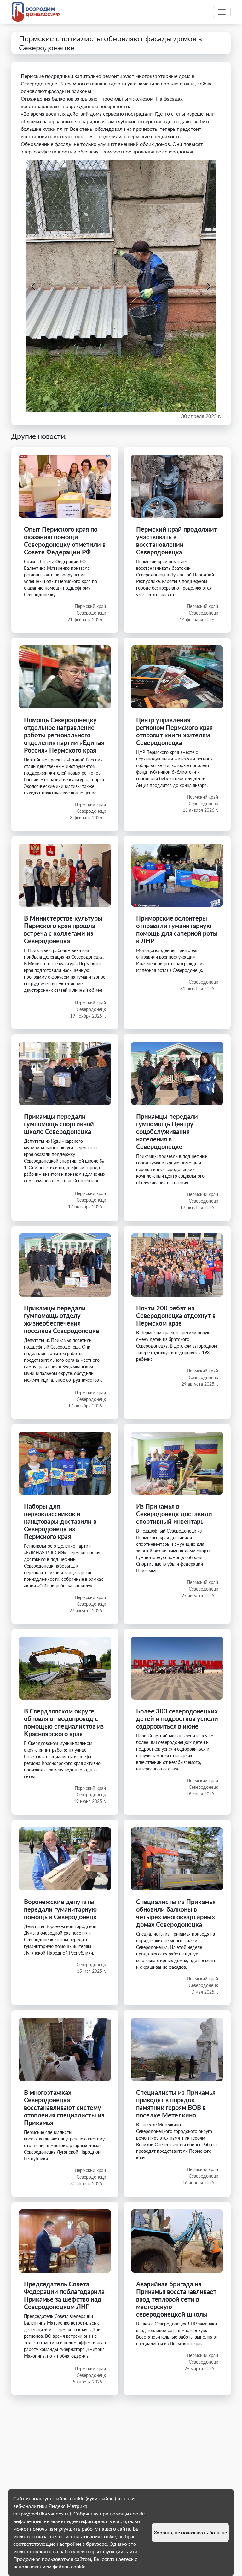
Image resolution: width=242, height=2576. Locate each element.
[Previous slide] (34, 286)
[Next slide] (208, 286)
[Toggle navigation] (222, 12)
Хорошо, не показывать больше (190, 2532)
